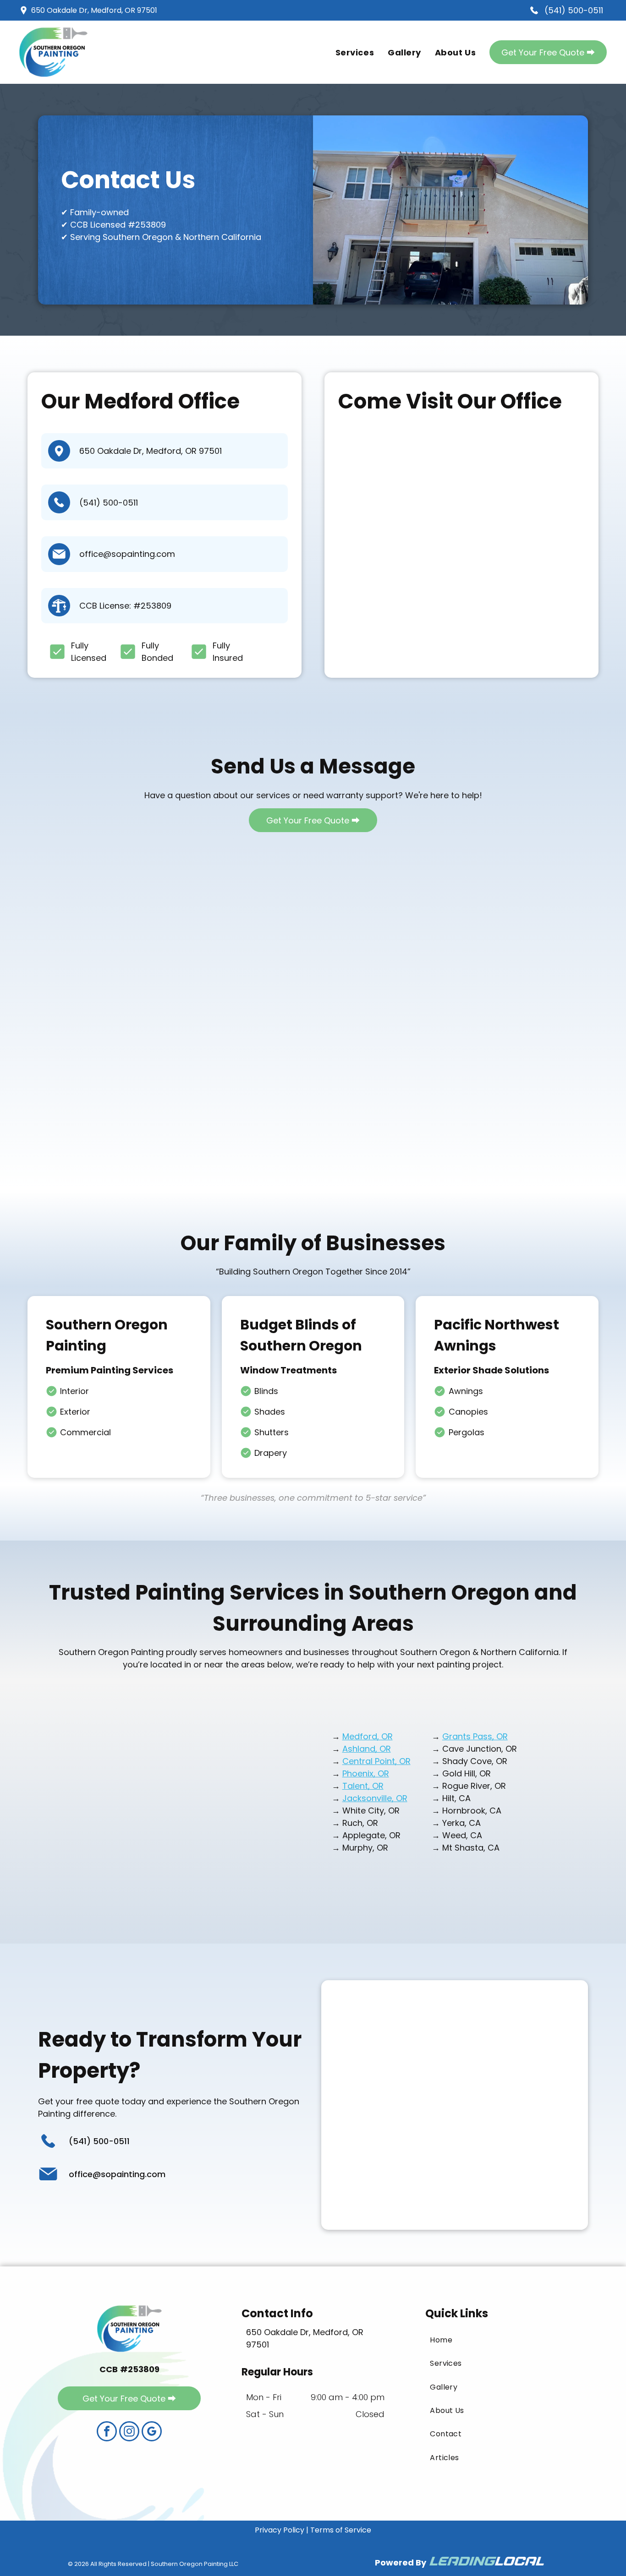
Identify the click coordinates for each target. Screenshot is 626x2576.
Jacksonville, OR (375, 1798)
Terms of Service (341, 2530)
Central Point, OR (376, 1761)
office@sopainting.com (127, 554)
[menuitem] (355, 52)
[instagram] (129, 2432)
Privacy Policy (280, 2530)
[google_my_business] (152, 2432)
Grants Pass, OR (475, 1736)
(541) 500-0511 (109, 503)
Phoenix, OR (366, 1773)
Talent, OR (363, 1786)
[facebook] (107, 2432)
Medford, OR (368, 1736)
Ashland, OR (367, 1749)
